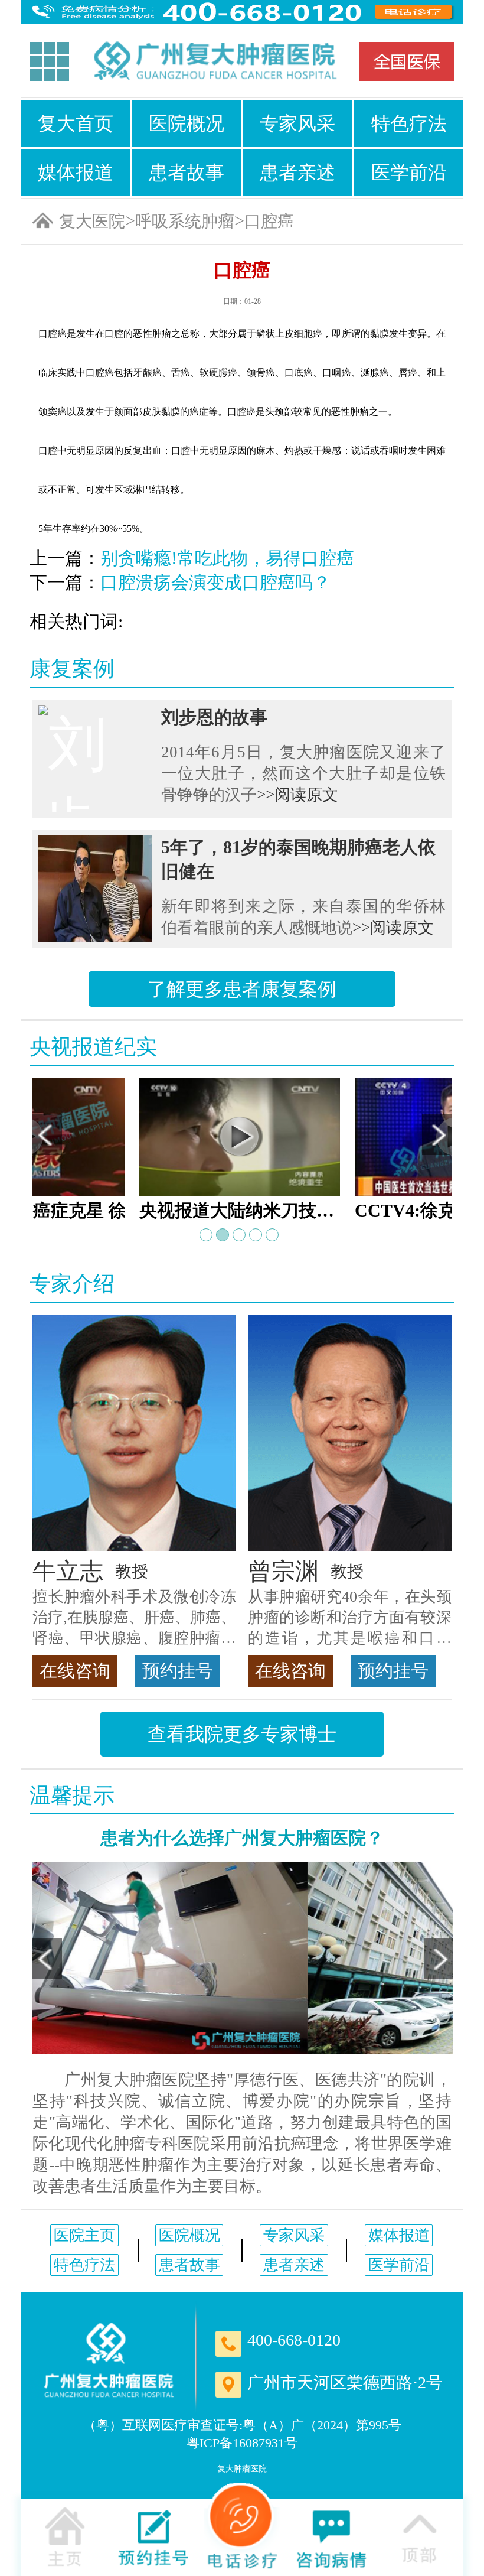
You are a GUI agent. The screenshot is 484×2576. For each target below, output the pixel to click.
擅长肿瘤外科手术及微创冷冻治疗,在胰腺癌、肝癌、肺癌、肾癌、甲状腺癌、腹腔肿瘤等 (134, 1618)
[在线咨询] (331, 2536)
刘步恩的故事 (214, 717)
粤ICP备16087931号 (242, 2443)
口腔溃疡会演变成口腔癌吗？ (215, 582)
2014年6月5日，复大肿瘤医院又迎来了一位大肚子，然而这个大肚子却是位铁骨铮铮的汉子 (303, 773)
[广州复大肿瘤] (109, 2360)
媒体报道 (76, 173)
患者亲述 (297, 173)
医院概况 (187, 123)
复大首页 (76, 123)
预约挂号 (178, 1671)
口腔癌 (269, 221)
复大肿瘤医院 (242, 2469)
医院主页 (84, 2235)
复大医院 (92, 221)
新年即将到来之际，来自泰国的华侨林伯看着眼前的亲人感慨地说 (303, 917)
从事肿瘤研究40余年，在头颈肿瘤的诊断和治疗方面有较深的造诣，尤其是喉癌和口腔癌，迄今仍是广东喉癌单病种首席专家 (350, 1618)
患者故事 (187, 173)
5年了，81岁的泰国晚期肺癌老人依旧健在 (298, 859)
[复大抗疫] (407, 61)
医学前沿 (409, 173)
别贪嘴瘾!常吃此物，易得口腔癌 (227, 558)
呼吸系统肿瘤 (185, 221)
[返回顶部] (419, 2536)
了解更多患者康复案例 (242, 989)
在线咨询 (75, 1671)
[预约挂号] (153, 2536)
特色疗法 (409, 123)
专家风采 (297, 123)
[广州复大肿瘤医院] (214, 62)
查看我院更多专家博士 (242, 1734)
